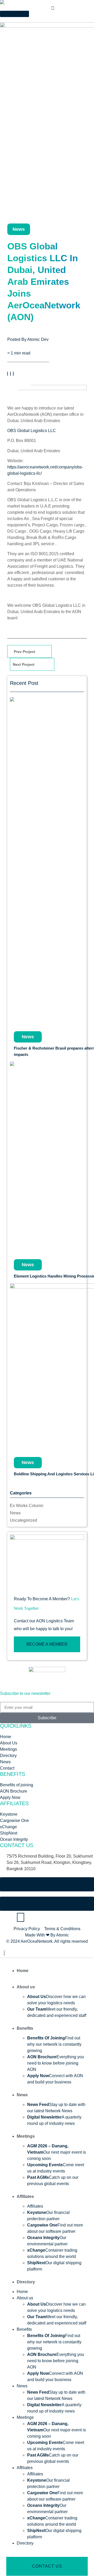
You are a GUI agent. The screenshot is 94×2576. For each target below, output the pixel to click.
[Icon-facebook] (7, 1917)
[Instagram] (21, 1917)
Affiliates (25, 2196)
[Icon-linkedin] (35, 1917)
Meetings (26, 2136)
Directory (26, 2282)
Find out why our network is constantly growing (54, 2044)
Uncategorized (23, 1520)
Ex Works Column (27, 1506)
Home (23, 1971)
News (15, 1513)
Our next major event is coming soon (57, 2152)
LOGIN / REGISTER (16, 20)
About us (26, 1987)
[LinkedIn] (13, 374)
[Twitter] (10, 374)
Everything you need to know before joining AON (56, 2063)
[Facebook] (8, 374)
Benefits (25, 2028)
